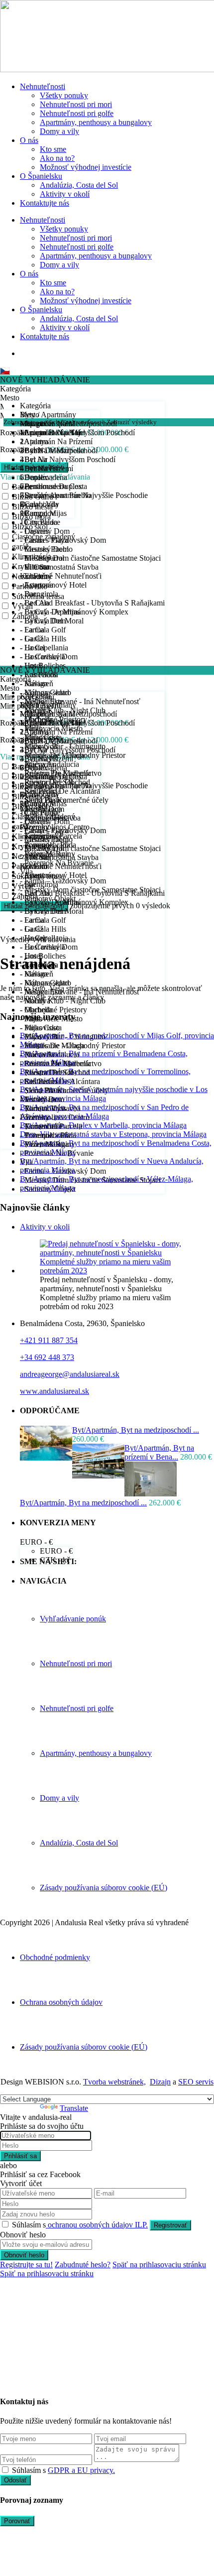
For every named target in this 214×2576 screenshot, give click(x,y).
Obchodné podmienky (55, 1957)
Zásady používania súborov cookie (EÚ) (104, 1888)
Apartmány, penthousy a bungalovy (96, 122)
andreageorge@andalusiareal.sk (70, 1374)
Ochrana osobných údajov (61, 2002)
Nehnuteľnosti (43, 86)
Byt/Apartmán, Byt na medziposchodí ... (136, 1430)
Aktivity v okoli (45, 1227)
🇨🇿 (5, 371)
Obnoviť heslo (24, 2255)
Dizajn (160, 2082)
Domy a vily (59, 131)
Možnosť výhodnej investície (86, 167)
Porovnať (17, 2521)
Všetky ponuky (64, 95)
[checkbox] (5, 2470)
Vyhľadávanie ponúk (73, 1619)
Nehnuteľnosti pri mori (76, 104)
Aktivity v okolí (65, 194)
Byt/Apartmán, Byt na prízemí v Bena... (159, 1452)
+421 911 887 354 (49, 1340)
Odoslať (15, 2480)
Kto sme (53, 149)
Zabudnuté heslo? (83, 2265)
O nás (29, 140)
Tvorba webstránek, (114, 2082)
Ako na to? (57, 158)
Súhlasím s (80, 2225)
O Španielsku (41, 176)
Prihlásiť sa (20, 2156)
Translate (74, 2108)
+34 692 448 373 (47, 1357)
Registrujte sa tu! (26, 2265)
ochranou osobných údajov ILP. (97, 2225)
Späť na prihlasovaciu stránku (159, 2265)
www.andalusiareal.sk (54, 1391)
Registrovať (170, 2225)
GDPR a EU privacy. (81, 2470)
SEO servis (196, 2082)
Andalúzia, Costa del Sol (79, 185)
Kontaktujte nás (45, 203)
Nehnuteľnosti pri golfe (77, 113)
